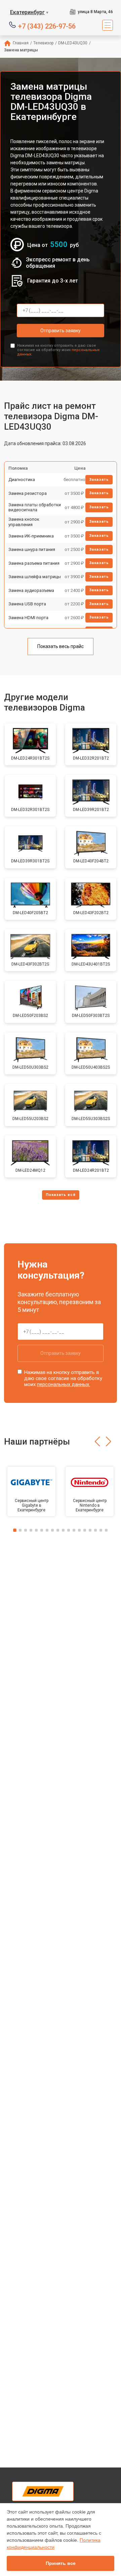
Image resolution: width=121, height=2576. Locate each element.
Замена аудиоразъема (31, 590)
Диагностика (22, 480)
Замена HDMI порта (28, 618)
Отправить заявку (61, 331)
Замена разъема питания (34, 563)
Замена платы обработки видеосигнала (35, 507)
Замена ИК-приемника (31, 536)
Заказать (99, 480)
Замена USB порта (27, 604)
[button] (97, 1442)
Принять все (61, 2563)
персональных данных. (64, 1384)
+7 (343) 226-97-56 (47, 26)
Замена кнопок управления (24, 522)
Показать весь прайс (61, 646)
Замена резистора (28, 493)
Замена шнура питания (32, 549)
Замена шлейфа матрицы (35, 577)
